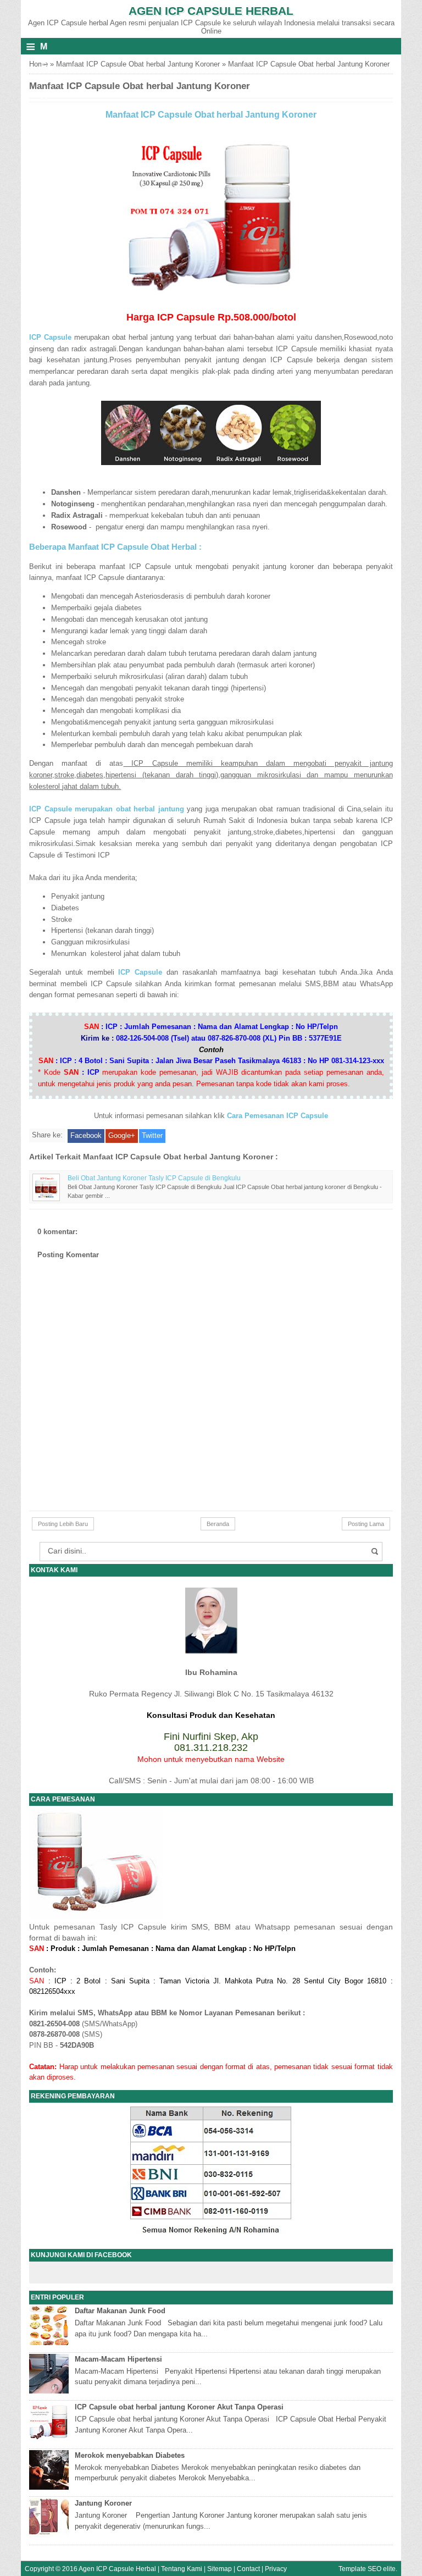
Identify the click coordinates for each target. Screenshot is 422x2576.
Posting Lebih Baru (63, 1524)
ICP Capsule (140, 972)
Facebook (86, 1135)
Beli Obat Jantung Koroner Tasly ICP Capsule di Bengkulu (154, 1178)
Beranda (218, 1524)
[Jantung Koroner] (50, 2535)
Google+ (122, 1135)
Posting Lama (366, 1524)
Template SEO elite (367, 2569)
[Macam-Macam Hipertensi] (50, 2391)
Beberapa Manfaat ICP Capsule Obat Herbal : (115, 547)
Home (38, 64)
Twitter (152, 1135)
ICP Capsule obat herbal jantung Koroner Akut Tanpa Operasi (179, 2407)
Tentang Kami (182, 2569)
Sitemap (220, 2569)
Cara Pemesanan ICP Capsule (277, 1116)
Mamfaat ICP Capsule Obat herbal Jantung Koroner (138, 64)
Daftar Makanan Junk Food (120, 2311)
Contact (248, 2569)
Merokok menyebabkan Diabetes (130, 2455)
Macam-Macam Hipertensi (118, 2359)
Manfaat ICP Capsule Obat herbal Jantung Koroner (211, 115)
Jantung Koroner (103, 2503)
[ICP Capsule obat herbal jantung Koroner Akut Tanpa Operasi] (50, 2439)
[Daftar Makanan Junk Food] (50, 2343)
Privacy (276, 2569)
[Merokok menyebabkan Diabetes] (50, 2487)
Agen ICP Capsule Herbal (211, 11)
